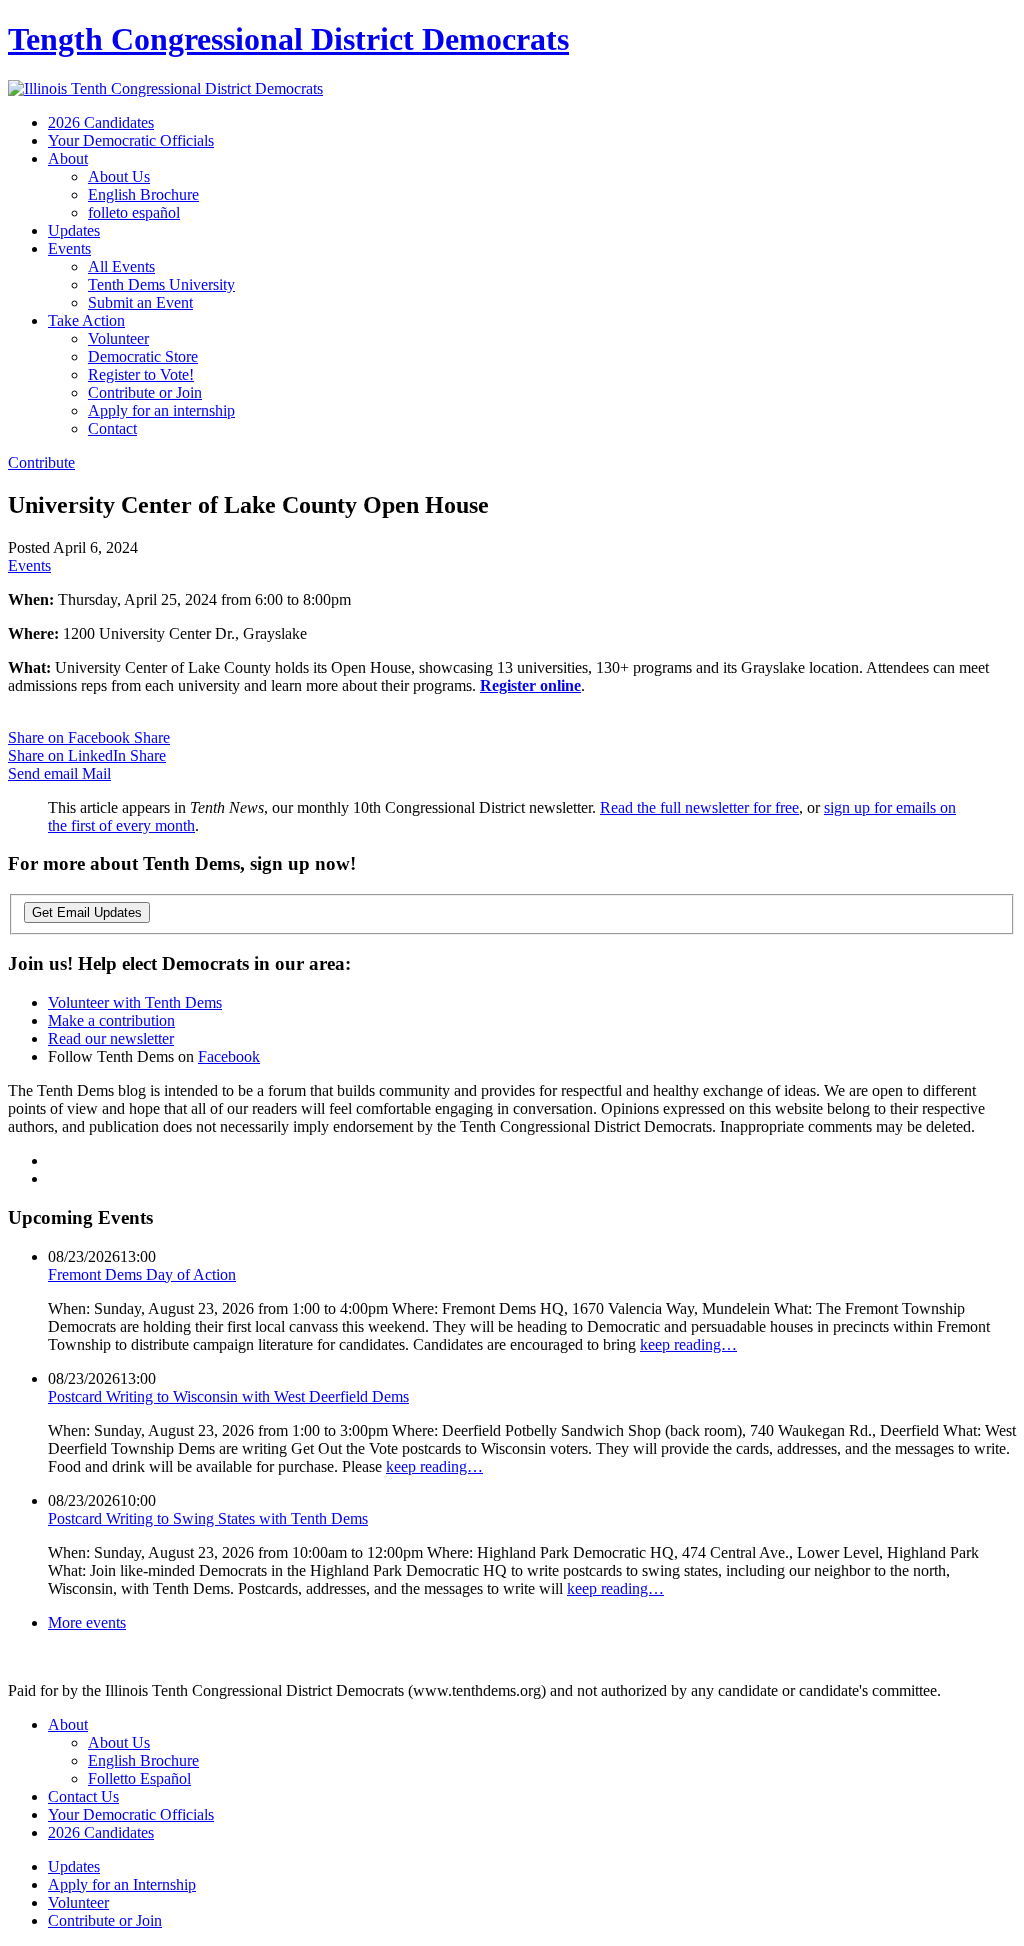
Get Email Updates (87, 912)
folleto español (134, 212)
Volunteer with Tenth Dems (135, 1002)
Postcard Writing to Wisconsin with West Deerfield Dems (228, 1396)
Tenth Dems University (161, 284)
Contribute (41, 462)
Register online (530, 685)
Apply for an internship (161, 410)
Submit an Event (140, 302)
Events (69, 248)
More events (87, 1622)
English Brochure (143, 194)
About (68, 158)
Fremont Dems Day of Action (142, 1274)
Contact (112, 428)
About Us (119, 176)
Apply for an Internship (122, 1884)
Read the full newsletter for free (699, 807)
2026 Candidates (101, 122)
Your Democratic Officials (131, 140)
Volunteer (118, 338)
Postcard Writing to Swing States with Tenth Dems (208, 1518)
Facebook (229, 1056)
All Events (121, 266)
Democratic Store (143, 356)
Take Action (86, 320)
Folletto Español (139, 1778)
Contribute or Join (145, 392)
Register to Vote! (141, 374)
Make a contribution (111, 1020)
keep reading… (688, 1344)
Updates (74, 230)
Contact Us (83, 1796)
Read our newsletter (111, 1038)
